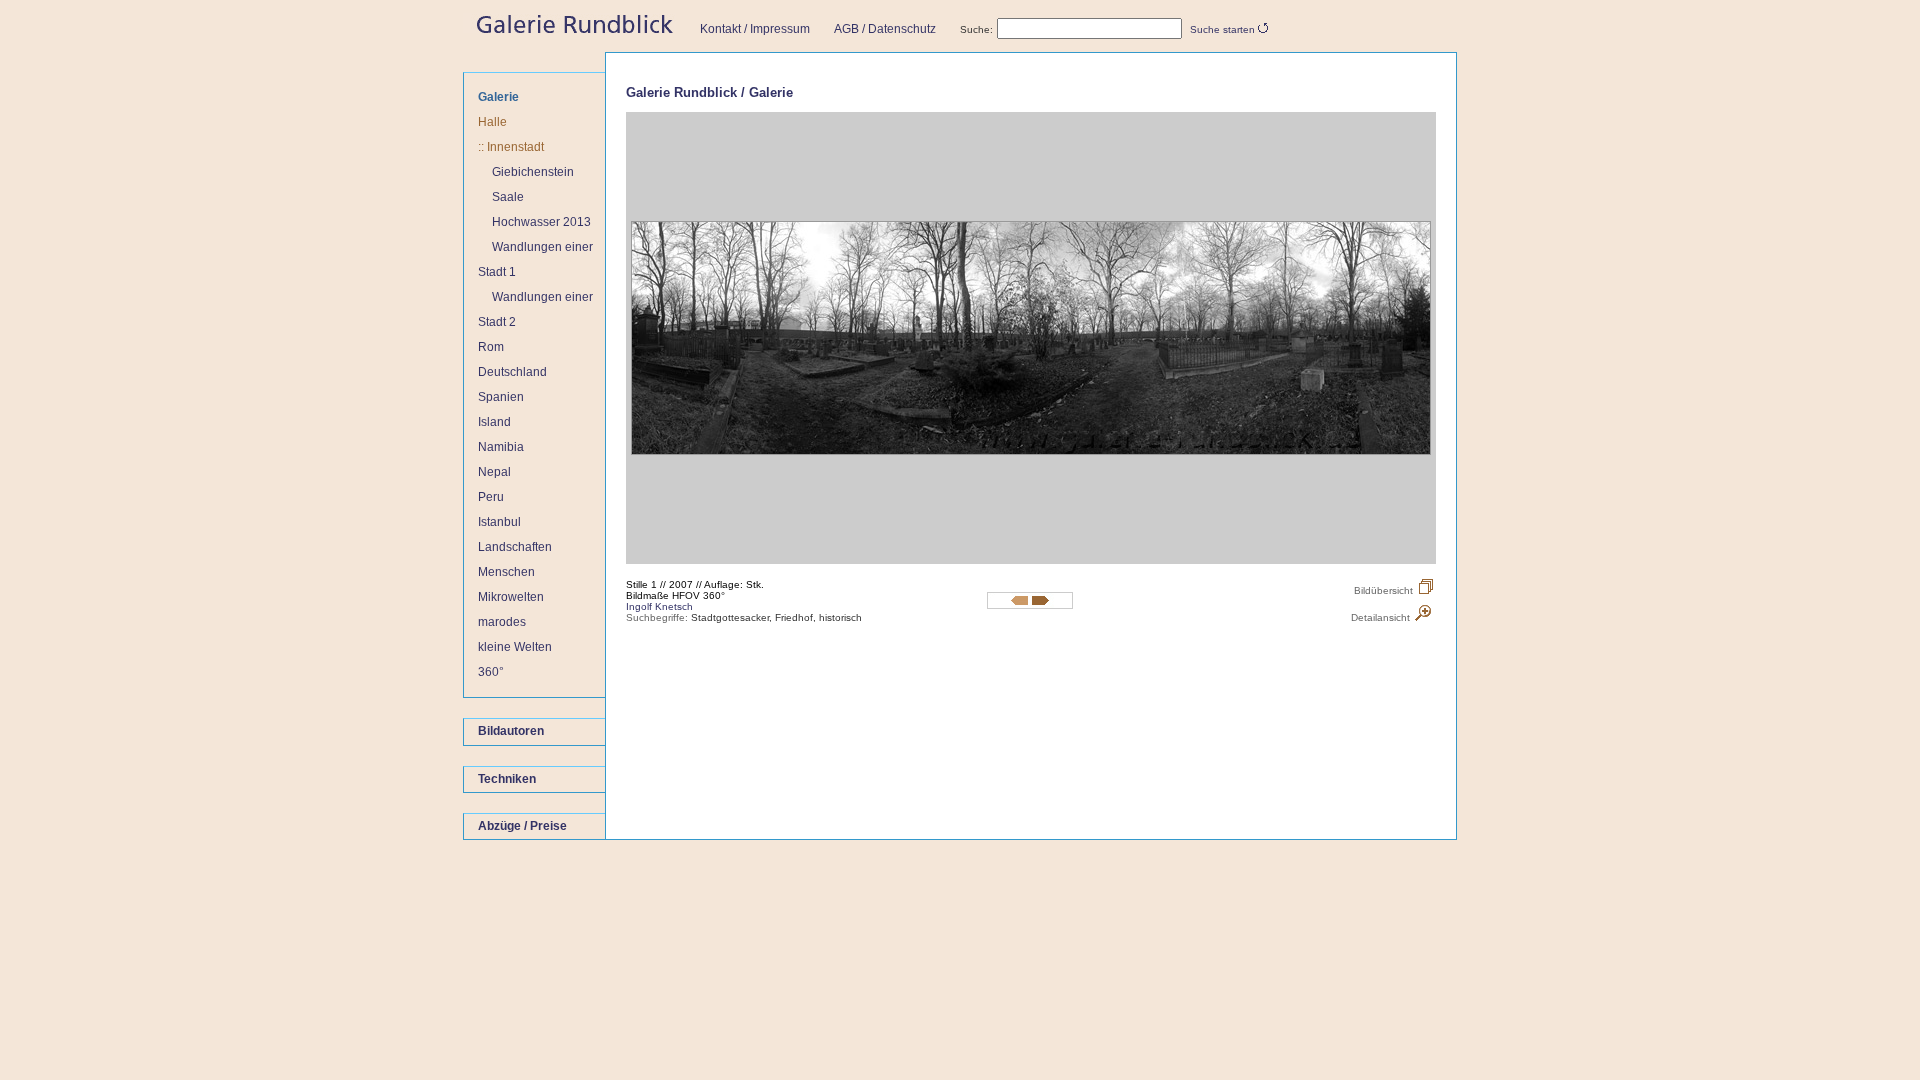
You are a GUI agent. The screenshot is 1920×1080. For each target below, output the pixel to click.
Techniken (507, 779)
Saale (508, 197)
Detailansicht (1380, 617)
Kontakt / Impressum (755, 29)
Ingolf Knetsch (659, 606)
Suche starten (1222, 29)
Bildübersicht (1383, 590)
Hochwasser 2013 (541, 222)
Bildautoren (511, 732)
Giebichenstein (533, 172)
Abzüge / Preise (522, 826)
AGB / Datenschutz (885, 29)
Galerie (498, 97)
